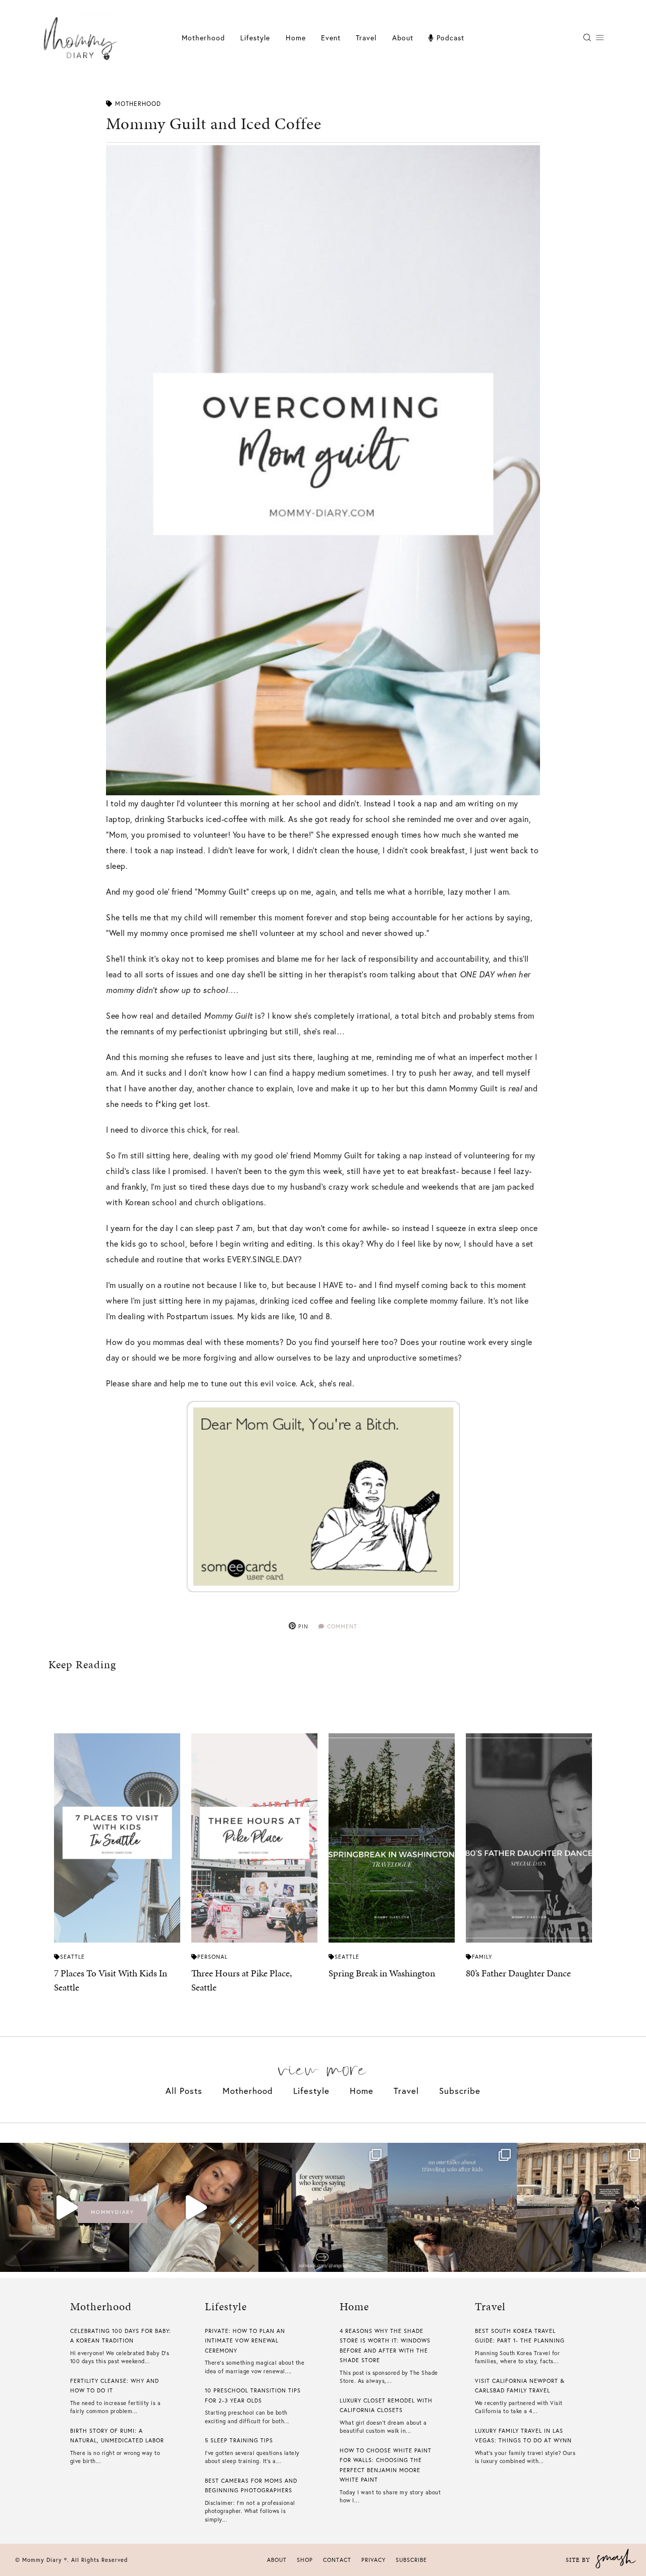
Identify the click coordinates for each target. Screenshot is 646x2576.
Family (482, 1957)
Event (331, 38)
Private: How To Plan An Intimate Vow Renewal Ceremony (245, 2341)
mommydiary (113, 2212)
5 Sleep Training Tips (239, 2440)
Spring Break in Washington (382, 1973)
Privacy (373, 2560)
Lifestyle (311, 2091)
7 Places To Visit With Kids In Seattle (111, 1980)
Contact (337, 2560)
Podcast (449, 38)
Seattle (72, 1957)
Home (296, 38)
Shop (305, 2560)
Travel (366, 38)
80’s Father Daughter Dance (518, 1973)
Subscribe (460, 2091)
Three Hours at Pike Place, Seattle (241, 1980)
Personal (212, 1957)
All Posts (184, 2091)
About (403, 38)
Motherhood (203, 38)
